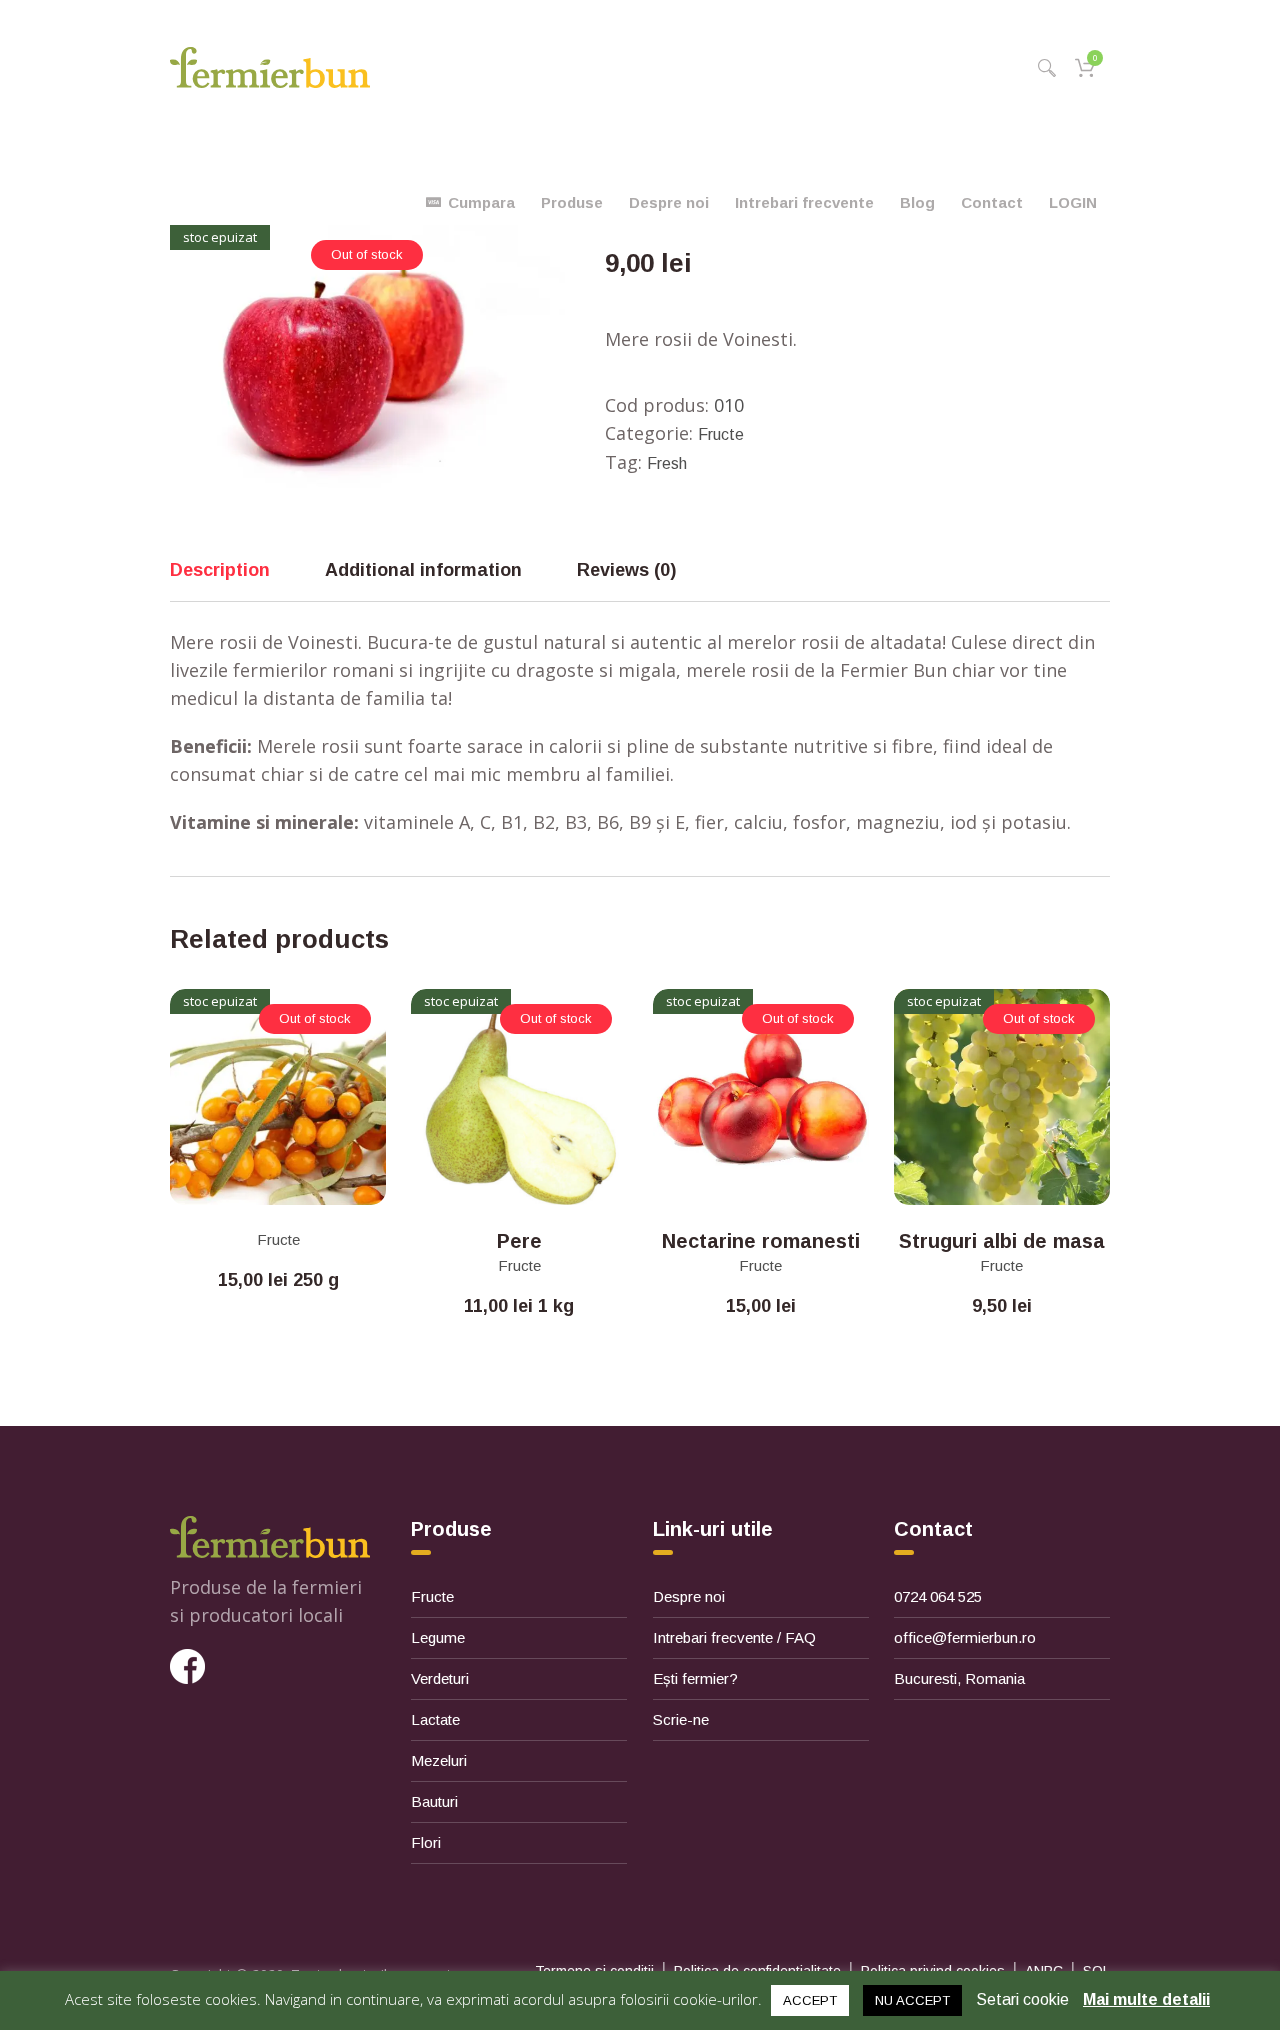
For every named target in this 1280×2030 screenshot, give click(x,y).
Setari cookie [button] (1022, 1999)
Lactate (435, 1719)
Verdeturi (440, 1678)
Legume (438, 1637)
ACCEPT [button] (810, 2000)
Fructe (721, 434)
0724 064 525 (938, 1596)
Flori (426, 1842)
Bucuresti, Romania (959, 1678)
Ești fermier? (695, 1678)
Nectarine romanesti (761, 1241)
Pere (519, 1241)
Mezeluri (439, 1760)
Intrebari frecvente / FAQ (734, 1637)
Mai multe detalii (1146, 1999)
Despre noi (689, 1596)
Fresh (667, 463)
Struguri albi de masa (1002, 1241)
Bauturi (434, 1801)
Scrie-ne (681, 1719)
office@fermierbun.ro (965, 1637)
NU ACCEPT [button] (912, 2000)
